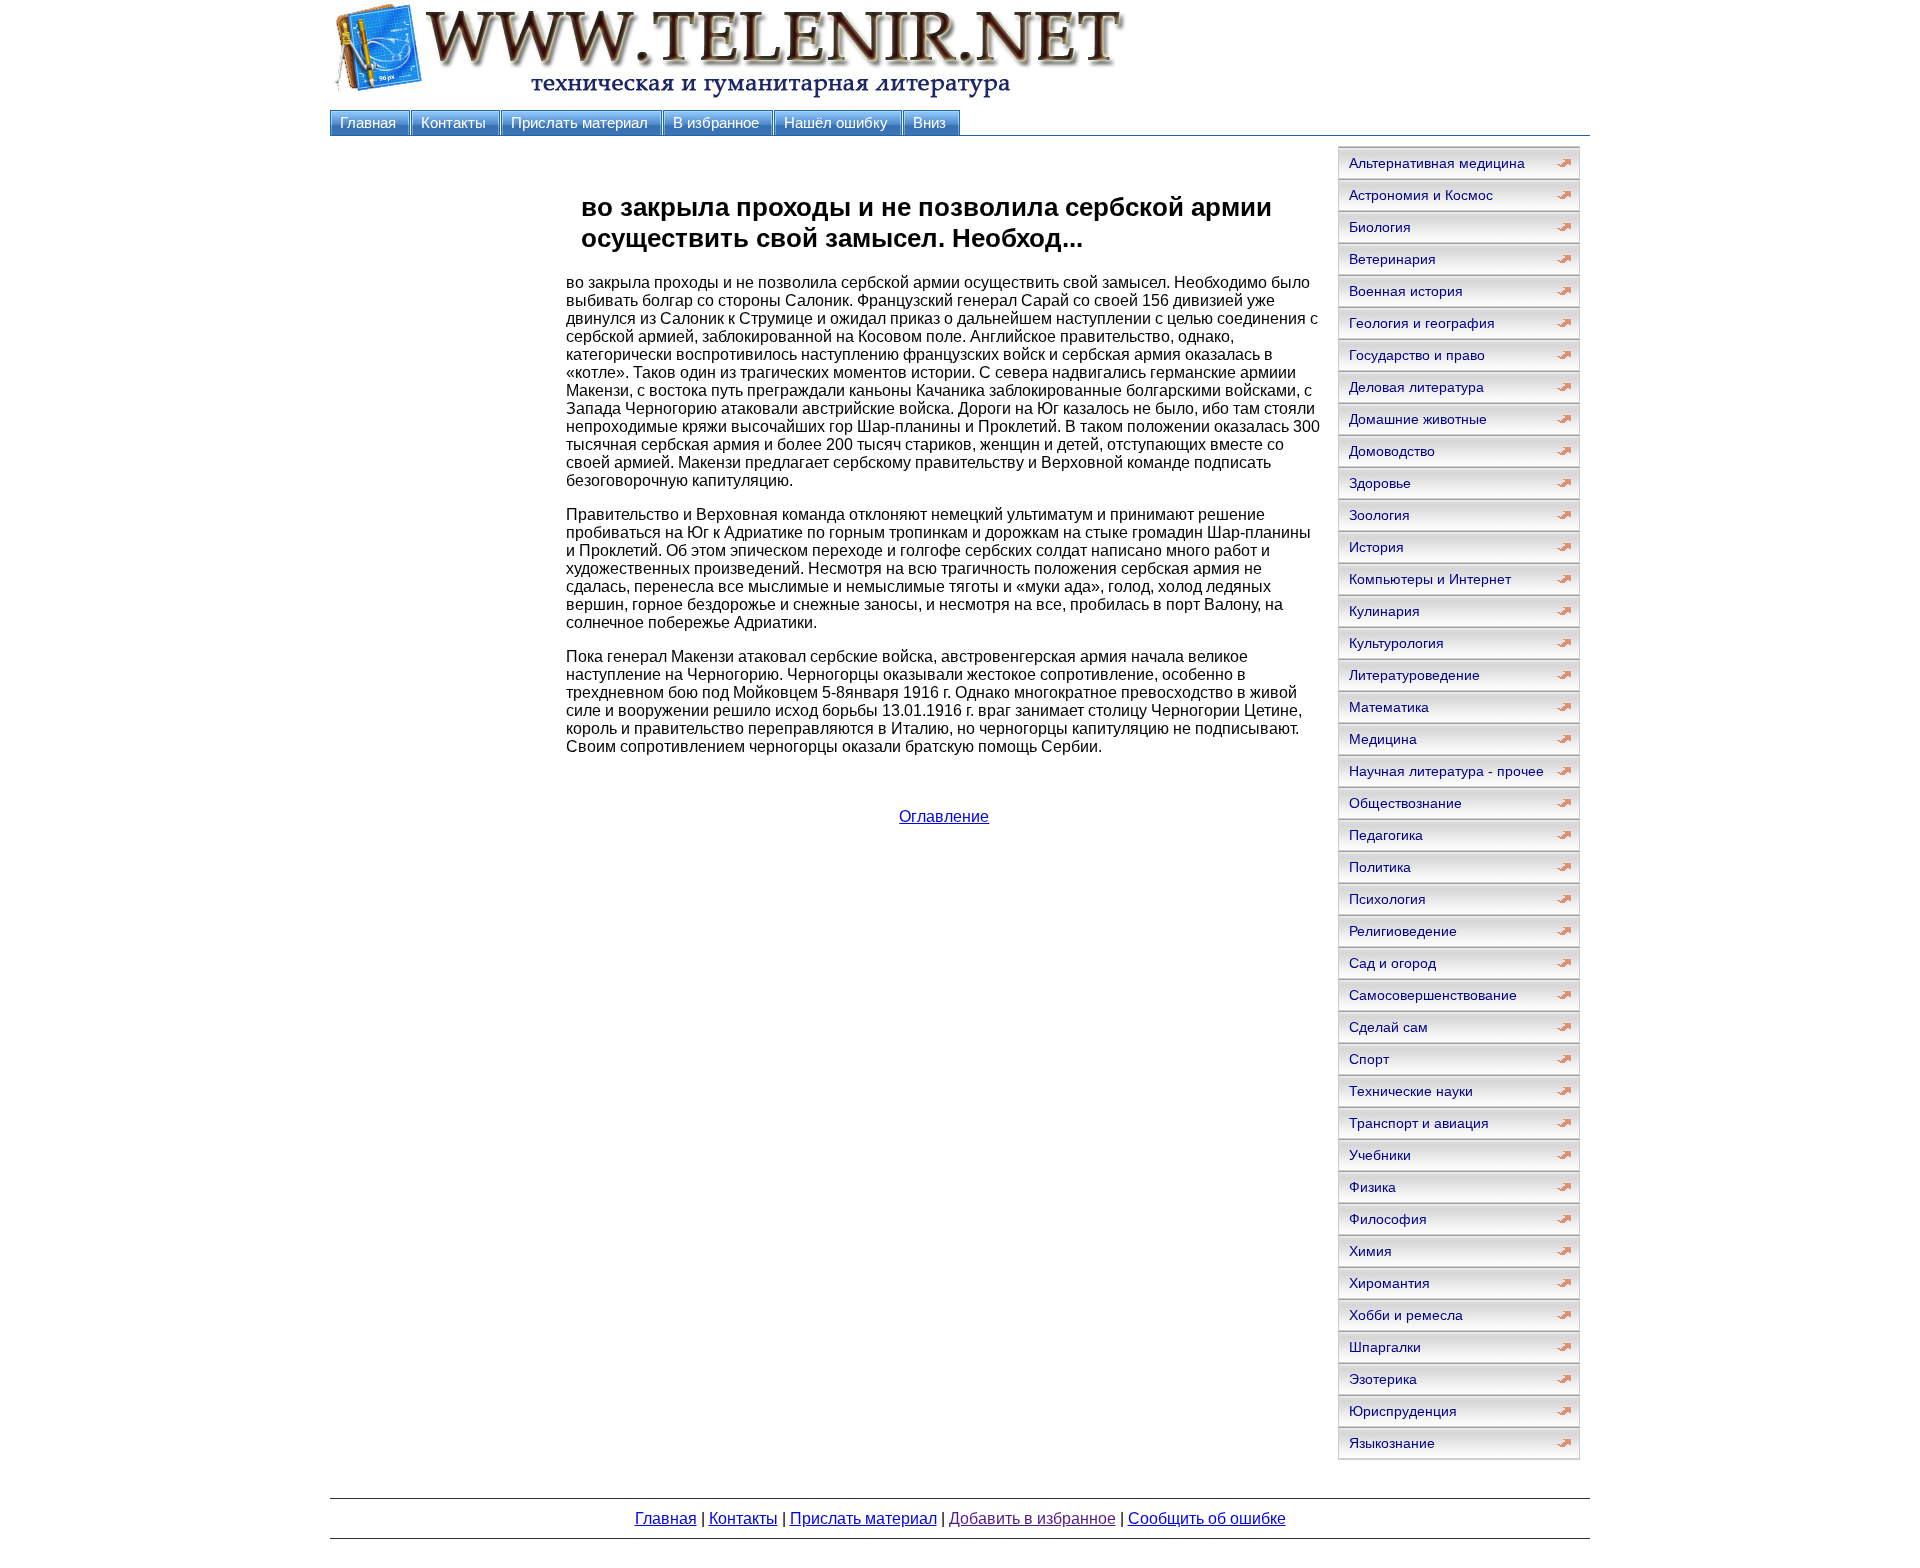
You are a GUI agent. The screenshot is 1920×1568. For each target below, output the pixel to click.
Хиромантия (1389, 1283)
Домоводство (1392, 451)
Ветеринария (1392, 259)
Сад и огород (1392, 963)
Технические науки (1411, 1091)
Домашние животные (1418, 419)
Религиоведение (1403, 931)
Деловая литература (1416, 387)
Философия (1388, 1219)
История (1376, 547)
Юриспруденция (1403, 1411)
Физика (1372, 1187)
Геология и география (1422, 323)
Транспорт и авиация (1419, 1123)
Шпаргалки (1385, 1347)
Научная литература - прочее (1446, 771)
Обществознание (1405, 803)
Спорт (1369, 1059)
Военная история (1406, 291)
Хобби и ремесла (1406, 1315)
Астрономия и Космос (1421, 195)
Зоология (1379, 515)
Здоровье (1380, 483)
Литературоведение (1414, 675)
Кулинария (1384, 611)
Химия (1370, 1251)
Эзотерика (1383, 1379)
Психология (1387, 899)
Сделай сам (1388, 1027)
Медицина (1383, 739)
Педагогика (1386, 835)
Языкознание (1392, 1443)
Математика (1389, 707)
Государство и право (1417, 355)
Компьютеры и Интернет (1430, 579)
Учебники (1380, 1155)
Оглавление (944, 816)
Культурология (1396, 643)
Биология (1380, 227)
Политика (1380, 867)
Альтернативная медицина (1437, 163)
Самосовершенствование (1433, 995)
